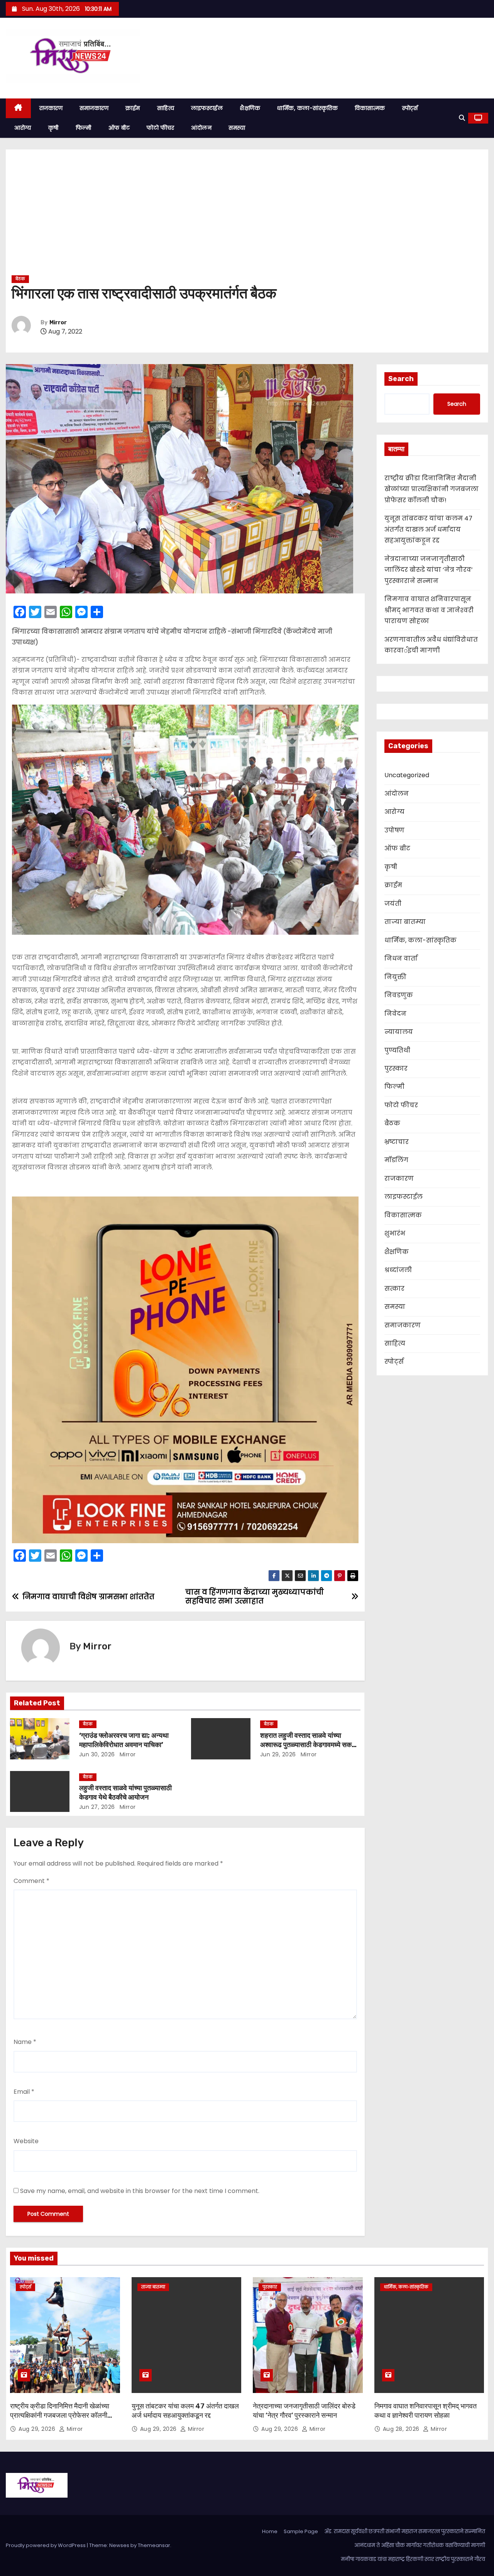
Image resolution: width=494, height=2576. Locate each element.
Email (24, 2092)
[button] (462, 118)
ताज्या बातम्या (405, 922)
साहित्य (166, 108)
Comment (31, 1881)
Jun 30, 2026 (97, 1754)
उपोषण (394, 830)
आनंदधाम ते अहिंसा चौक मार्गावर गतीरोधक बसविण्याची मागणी (420, 2545)
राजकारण (51, 108)
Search (401, 379)
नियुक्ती (395, 977)
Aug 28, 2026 (402, 2429)
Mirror (58, 323)
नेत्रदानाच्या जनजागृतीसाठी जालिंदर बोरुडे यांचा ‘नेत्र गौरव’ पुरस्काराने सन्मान (429, 570)
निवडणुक (399, 995)
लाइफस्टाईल (207, 108)
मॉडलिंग (396, 1160)
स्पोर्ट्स (410, 108)
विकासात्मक (370, 108)
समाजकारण (94, 108)
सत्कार (394, 1289)
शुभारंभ (395, 1233)
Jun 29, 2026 (278, 1754)
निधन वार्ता (401, 958)
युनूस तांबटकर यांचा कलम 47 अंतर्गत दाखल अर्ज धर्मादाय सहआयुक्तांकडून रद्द (428, 529)
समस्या (237, 128)
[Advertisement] (247, 215)
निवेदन (395, 1014)
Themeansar (154, 2545)
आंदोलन (201, 128)
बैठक (20, 279)
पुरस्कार (396, 1069)
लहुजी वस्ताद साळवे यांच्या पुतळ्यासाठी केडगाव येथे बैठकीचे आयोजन (125, 1793)
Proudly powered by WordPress (46, 2545)
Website (26, 2141)
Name (25, 2042)
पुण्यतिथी (397, 1050)
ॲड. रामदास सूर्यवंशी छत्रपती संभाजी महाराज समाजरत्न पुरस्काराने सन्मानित (405, 2531)
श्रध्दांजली (398, 1270)
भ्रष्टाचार (397, 1142)
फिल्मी (84, 128)
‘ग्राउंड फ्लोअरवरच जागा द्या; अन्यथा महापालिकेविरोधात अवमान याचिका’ (124, 1740)
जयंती (393, 904)
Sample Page (301, 2531)
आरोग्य (23, 128)
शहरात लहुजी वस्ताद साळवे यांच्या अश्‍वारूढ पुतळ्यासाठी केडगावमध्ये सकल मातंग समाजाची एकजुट (308, 1745)
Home (270, 2531)
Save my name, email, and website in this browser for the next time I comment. (140, 2191)
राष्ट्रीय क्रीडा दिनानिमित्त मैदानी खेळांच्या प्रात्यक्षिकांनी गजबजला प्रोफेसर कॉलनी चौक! (431, 489)
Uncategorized (407, 775)
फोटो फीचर (160, 128)
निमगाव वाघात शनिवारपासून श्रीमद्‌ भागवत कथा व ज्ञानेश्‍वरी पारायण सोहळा (429, 610)
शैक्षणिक (250, 108)
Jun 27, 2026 (97, 1807)
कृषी (53, 128)
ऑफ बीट (119, 128)
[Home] (18, 108)
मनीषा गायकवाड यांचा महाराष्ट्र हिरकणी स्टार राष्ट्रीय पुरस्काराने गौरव (413, 2559)
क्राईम (133, 108)
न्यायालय (399, 1032)
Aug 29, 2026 (38, 2429)
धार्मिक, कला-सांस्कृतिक (307, 108)
